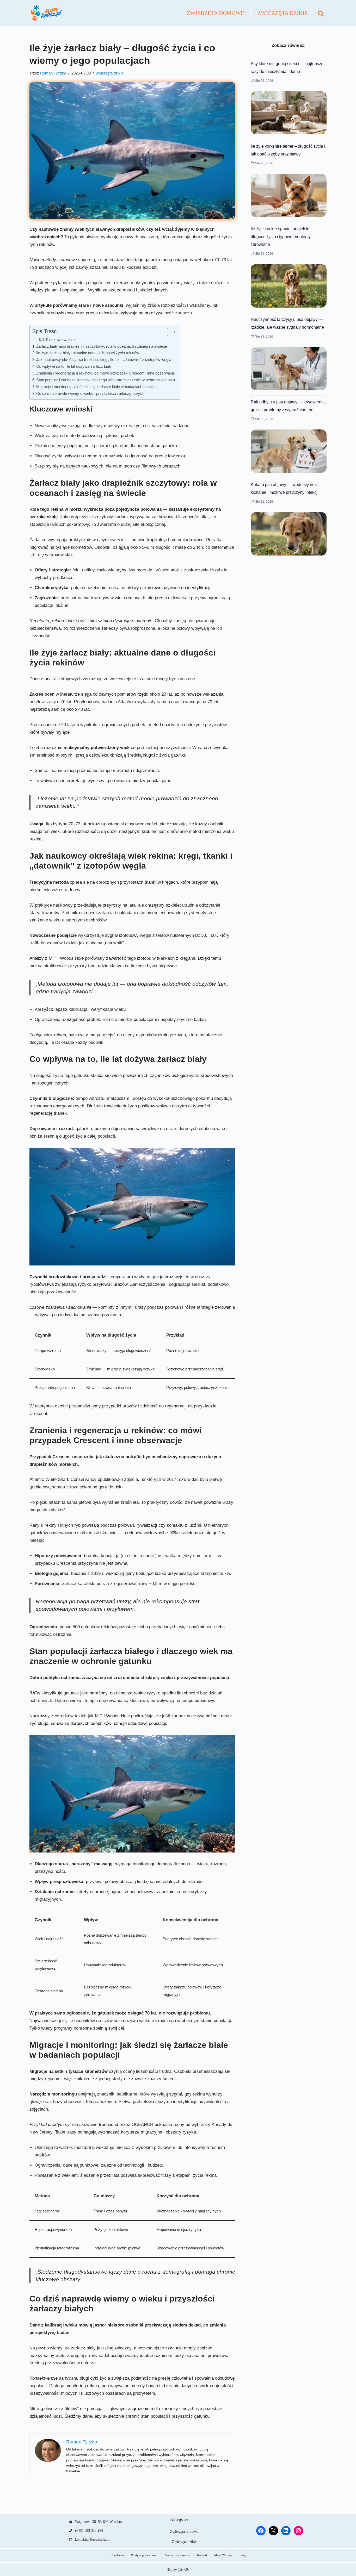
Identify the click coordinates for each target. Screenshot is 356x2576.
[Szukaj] (321, 13)
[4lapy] (46, 13)
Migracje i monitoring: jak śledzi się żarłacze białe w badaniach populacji (97, 387)
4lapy (172, 2569)
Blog (243, 2555)
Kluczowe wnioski (61, 340)
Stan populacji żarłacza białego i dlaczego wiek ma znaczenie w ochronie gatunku (106, 380)
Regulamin (117, 2555)
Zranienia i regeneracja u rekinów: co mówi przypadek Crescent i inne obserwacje (106, 373)
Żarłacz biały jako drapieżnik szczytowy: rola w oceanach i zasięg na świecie (102, 346)
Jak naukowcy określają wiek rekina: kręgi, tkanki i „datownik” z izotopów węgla (104, 360)
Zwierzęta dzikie (283, 13)
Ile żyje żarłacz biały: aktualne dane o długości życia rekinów (88, 353)
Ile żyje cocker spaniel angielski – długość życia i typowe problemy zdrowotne (282, 237)
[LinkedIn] (286, 2531)
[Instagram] (298, 2531)
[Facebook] (261, 2531)
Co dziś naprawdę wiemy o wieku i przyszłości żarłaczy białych (90, 393)
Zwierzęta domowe (216, 13)
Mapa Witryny (223, 2555)
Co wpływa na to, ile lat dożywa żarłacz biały (74, 366)
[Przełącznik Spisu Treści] (169, 332)
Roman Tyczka (53, 73)
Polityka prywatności (144, 2555)
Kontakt (202, 2555)
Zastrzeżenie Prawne (177, 2555)
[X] (273, 2531)
